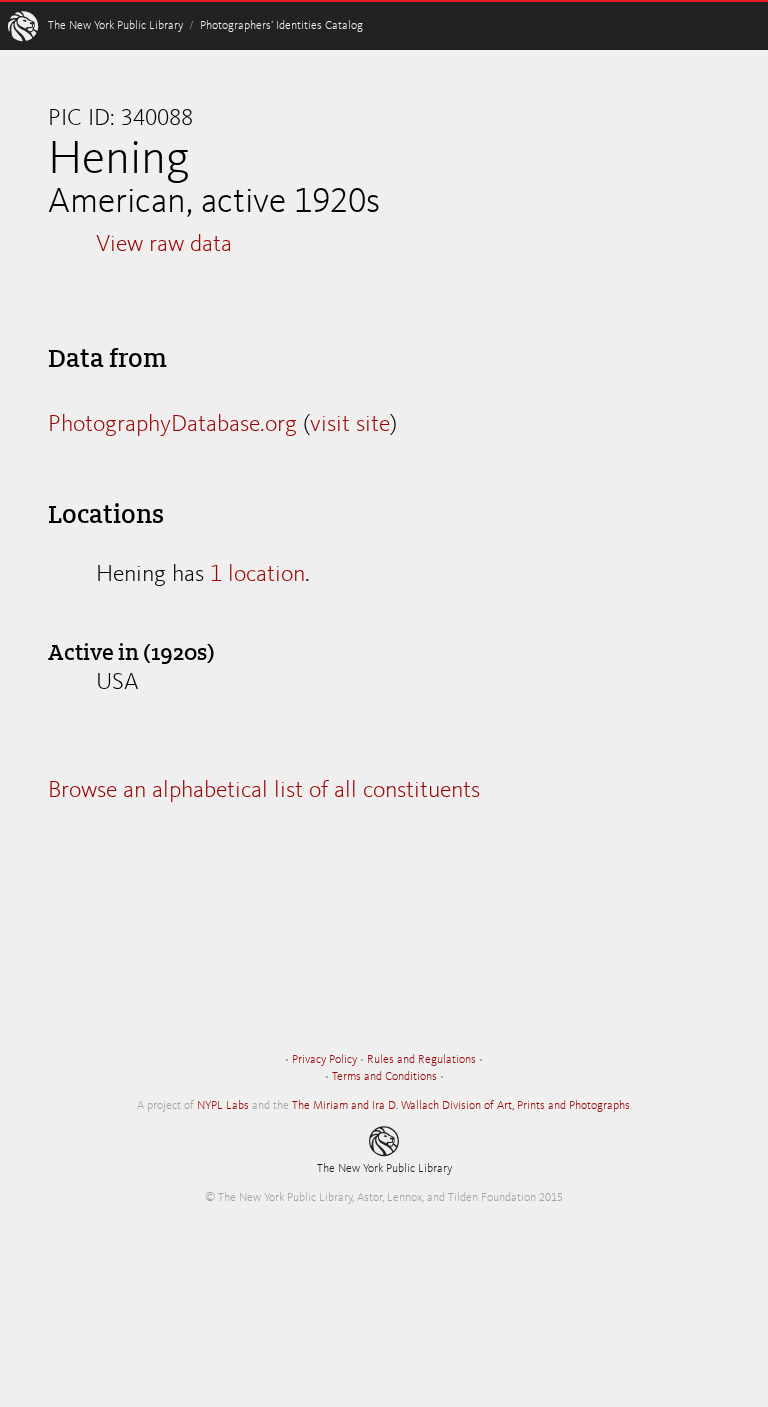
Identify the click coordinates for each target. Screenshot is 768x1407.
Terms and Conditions (384, 1077)
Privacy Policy (324, 1060)
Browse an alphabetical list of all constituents (264, 791)
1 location (257, 575)
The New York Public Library (115, 26)
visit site (350, 425)
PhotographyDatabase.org (172, 425)
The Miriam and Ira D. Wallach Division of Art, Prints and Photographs (461, 1106)
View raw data (164, 245)
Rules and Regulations (421, 1060)
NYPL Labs (223, 1106)
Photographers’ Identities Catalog (281, 26)
